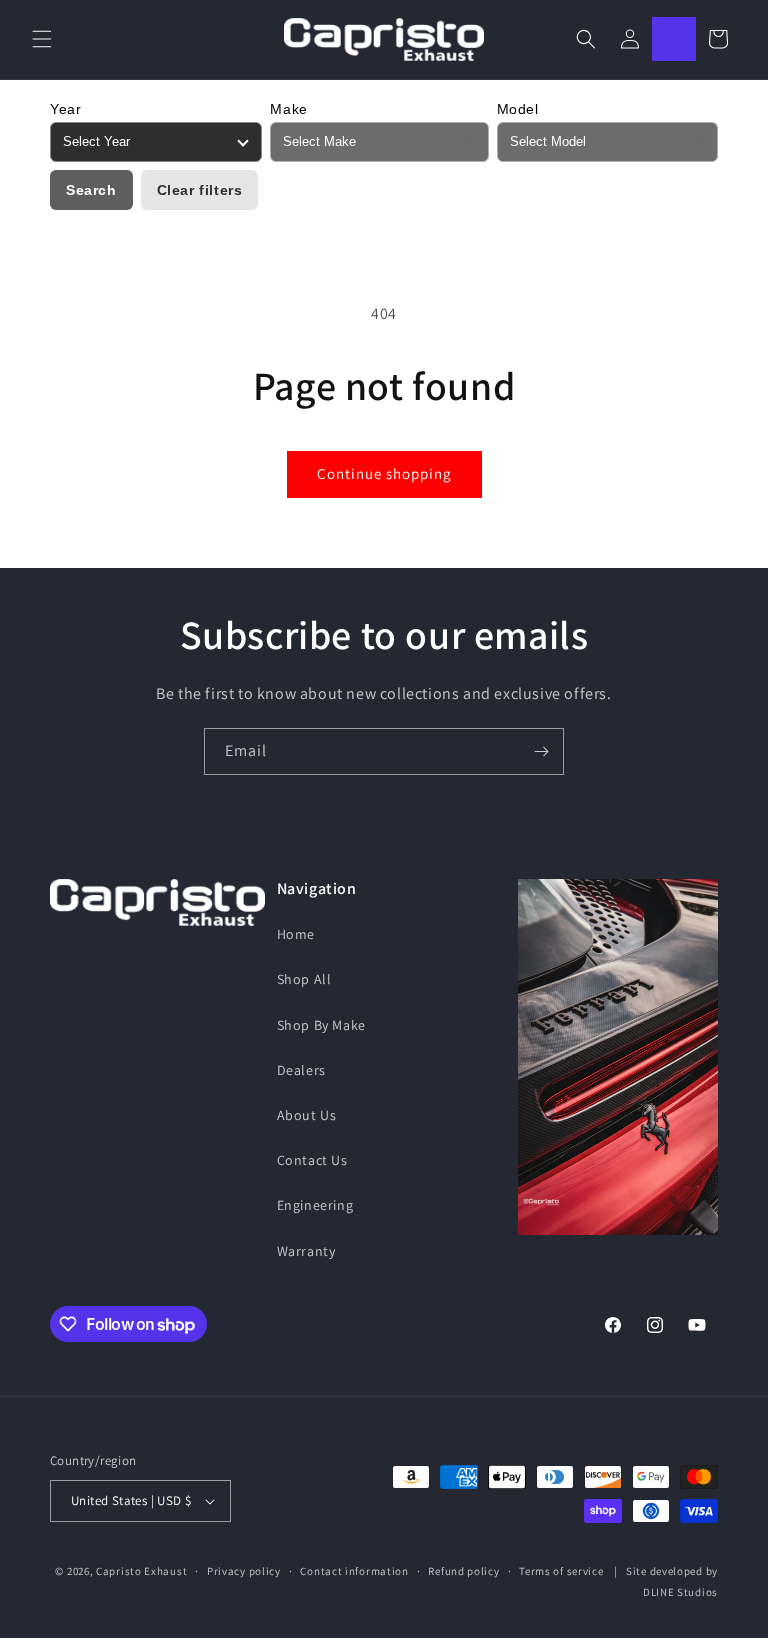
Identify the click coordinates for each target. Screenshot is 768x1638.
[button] (42, 39)
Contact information (354, 1571)
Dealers (301, 1070)
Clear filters (200, 190)
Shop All (304, 979)
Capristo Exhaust (141, 1571)
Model (518, 109)
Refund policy (463, 1571)
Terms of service (561, 1571)
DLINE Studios (680, 1592)
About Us (307, 1115)
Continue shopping (384, 473)
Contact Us (312, 1160)
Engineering (315, 1205)
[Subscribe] (541, 751)
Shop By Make (321, 1025)
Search (91, 190)
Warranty (306, 1251)
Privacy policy (244, 1571)
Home (296, 934)
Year (65, 109)
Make (288, 109)
